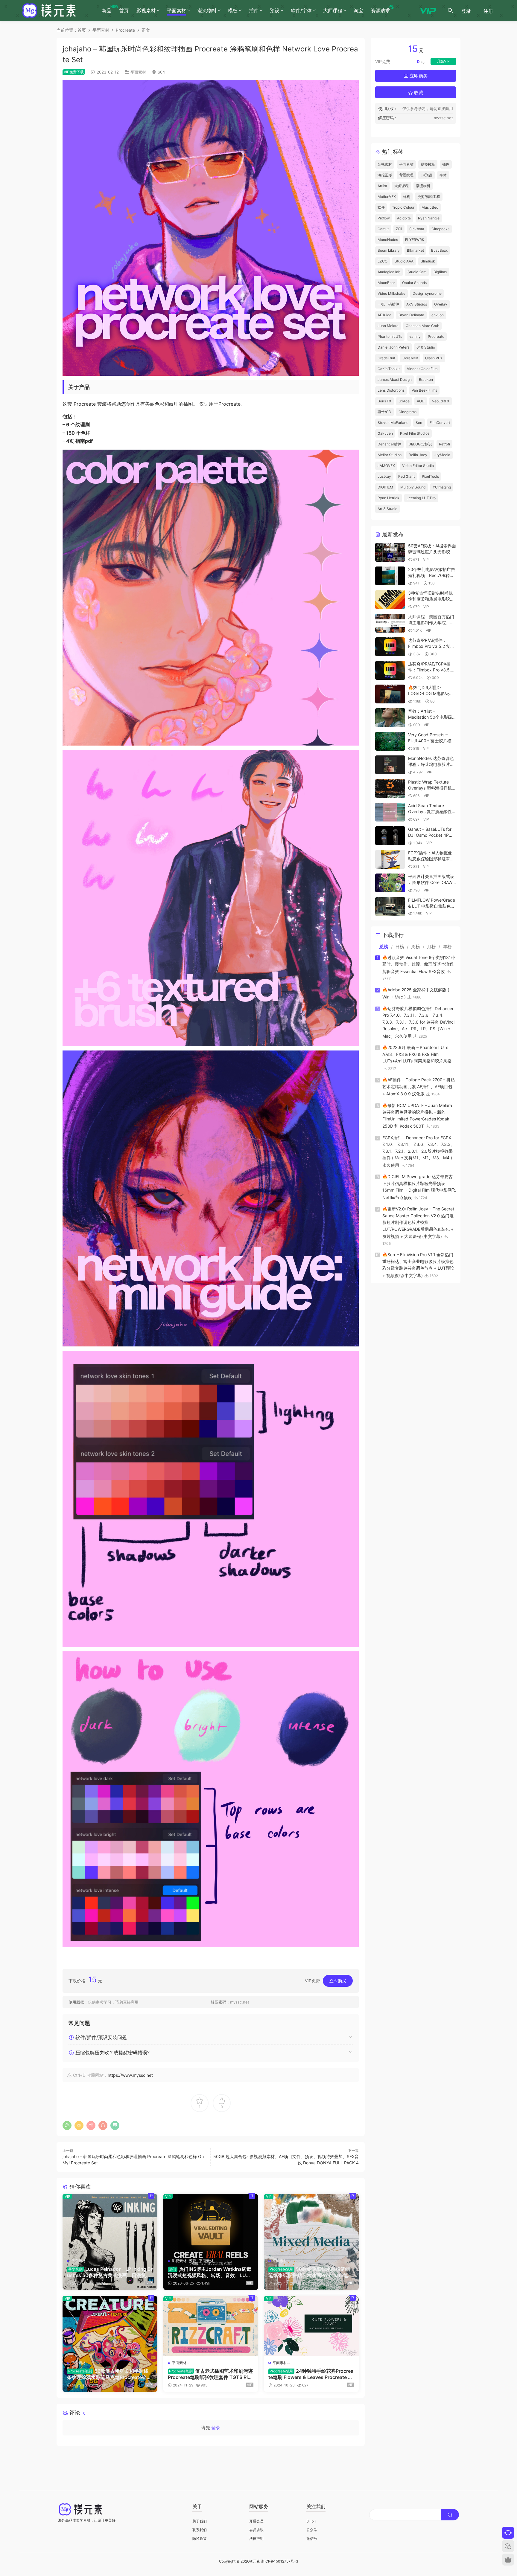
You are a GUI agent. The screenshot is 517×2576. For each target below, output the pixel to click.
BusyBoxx (439, 250)
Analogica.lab (389, 272)
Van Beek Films (424, 390)
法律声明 (256, 2538)
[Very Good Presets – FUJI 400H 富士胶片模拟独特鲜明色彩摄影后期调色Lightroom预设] (390, 741)
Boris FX (384, 401)
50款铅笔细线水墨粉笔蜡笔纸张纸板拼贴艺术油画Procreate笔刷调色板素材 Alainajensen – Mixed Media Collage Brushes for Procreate (311, 2272)
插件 (254, 10)
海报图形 (385, 175)
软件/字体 (301, 10)
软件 (381, 207)
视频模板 (428, 164)
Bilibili (311, 2521)
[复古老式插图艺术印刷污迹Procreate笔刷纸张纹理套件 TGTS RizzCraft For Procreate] (211, 2326)
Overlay (441, 304)
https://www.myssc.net (130, 2075)
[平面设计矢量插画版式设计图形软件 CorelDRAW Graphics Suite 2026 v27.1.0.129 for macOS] (390, 883)
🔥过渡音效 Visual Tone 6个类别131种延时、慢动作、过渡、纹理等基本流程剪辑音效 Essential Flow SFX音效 (419, 964)
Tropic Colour (403, 207)
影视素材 (146, 10)
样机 (407, 197)
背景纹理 (406, 175)
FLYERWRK (415, 240)
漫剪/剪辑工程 (429, 197)
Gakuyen (385, 433)
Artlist (382, 186)
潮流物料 (207, 10)
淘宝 (358, 10)
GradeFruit (386, 358)
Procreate (436, 336)
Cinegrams (407, 412)
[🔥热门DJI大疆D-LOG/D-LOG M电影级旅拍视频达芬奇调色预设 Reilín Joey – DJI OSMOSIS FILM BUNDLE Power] (390, 694)
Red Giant (406, 476)
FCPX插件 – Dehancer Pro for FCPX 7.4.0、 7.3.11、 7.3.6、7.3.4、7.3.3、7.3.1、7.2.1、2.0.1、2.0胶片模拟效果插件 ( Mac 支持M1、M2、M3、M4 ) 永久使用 (419, 1151)
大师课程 (333, 10)
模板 (233, 10)
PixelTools (430, 476)
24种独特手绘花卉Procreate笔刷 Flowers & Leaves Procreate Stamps (311, 2374)
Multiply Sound (413, 487)
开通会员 (256, 2521)
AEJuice (384, 315)
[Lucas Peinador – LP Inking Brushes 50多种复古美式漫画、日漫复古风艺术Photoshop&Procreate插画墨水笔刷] (110, 2224)
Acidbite (404, 218)
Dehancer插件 (389, 444)
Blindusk (428, 261)
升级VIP (443, 61)
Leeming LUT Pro (421, 498)
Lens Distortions (391, 390)
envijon (438, 315)
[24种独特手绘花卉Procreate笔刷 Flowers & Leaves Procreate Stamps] (311, 2326)
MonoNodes (388, 240)
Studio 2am (417, 272)
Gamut (383, 229)
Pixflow (384, 218)
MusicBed (430, 207)
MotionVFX (387, 197)
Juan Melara (388, 326)
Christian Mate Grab (422, 326)
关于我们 (200, 2521)
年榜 (447, 947)
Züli (399, 229)
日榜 (400, 947)
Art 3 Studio (387, 509)
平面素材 (177, 10)
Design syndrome (427, 293)
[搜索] (451, 10)
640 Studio (426, 347)
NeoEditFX (441, 401)
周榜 (416, 947)
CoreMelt (410, 358)
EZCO (383, 261)
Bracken (426, 380)
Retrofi (444, 444)
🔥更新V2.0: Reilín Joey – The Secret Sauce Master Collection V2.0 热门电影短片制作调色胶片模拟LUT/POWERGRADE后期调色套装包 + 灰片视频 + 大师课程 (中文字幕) (418, 1223)
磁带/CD (384, 412)
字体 (443, 175)
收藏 (418, 93)
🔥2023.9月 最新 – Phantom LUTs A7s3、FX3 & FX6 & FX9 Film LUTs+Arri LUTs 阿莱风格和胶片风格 (417, 1054)
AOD (421, 401)
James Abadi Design (395, 380)
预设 (275, 10)
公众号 (312, 2530)
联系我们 (200, 2530)
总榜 (384, 947)
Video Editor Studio (418, 466)
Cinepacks (440, 229)
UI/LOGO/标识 (420, 444)
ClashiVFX (434, 358)
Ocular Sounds (414, 283)
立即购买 (338, 1981)
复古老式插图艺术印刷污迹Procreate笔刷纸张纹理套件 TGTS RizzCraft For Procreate (210, 2374)
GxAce (404, 401)
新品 (108, 9)
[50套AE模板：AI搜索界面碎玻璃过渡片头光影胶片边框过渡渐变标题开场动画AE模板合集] (390, 552)
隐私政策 (200, 2538)
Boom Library (389, 250)
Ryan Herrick (388, 498)
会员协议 (256, 2530)
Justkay (384, 476)
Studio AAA (404, 261)
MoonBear (386, 283)
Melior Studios (390, 455)
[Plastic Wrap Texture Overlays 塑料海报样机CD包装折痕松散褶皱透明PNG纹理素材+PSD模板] (390, 788)
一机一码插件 (388, 304)
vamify (415, 336)
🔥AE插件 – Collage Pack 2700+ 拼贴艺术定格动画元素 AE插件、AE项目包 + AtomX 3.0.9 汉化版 (419, 1087)
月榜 (431, 947)
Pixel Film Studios (415, 433)
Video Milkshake (391, 293)
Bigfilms (440, 272)
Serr (419, 423)
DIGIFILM (385, 487)
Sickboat (417, 229)
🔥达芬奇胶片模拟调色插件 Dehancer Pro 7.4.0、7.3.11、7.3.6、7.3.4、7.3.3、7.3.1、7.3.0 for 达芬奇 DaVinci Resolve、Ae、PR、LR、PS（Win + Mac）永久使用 (418, 1022)
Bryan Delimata (411, 315)
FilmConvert (440, 423)
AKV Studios (417, 304)
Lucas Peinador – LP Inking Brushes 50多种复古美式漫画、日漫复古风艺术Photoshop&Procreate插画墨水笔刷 (110, 2272)
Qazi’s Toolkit (389, 369)
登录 (216, 2428)
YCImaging (442, 487)
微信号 (312, 2538)
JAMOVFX (386, 466)
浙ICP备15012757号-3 (280, 2561)
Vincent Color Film (422, 369)
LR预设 (426, 175)
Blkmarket (415, 250)
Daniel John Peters (393, 347)
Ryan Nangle (429, 218)
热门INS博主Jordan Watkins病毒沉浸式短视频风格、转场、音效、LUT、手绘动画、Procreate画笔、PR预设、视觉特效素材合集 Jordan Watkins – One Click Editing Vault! (210, 2272)
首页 (124, 10)
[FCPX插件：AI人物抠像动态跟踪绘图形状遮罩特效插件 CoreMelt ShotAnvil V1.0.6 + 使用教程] (390, 859)
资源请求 (381, 10)
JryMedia (442, 455)
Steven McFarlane (393, 423)
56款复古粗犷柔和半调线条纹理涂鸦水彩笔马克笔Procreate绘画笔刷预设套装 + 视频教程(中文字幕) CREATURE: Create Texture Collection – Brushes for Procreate (109, 2374)
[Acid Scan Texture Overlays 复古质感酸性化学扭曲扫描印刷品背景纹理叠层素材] (390, 812)
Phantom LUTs (390, 336)
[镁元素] (49, 10)
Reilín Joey (418, 455)
